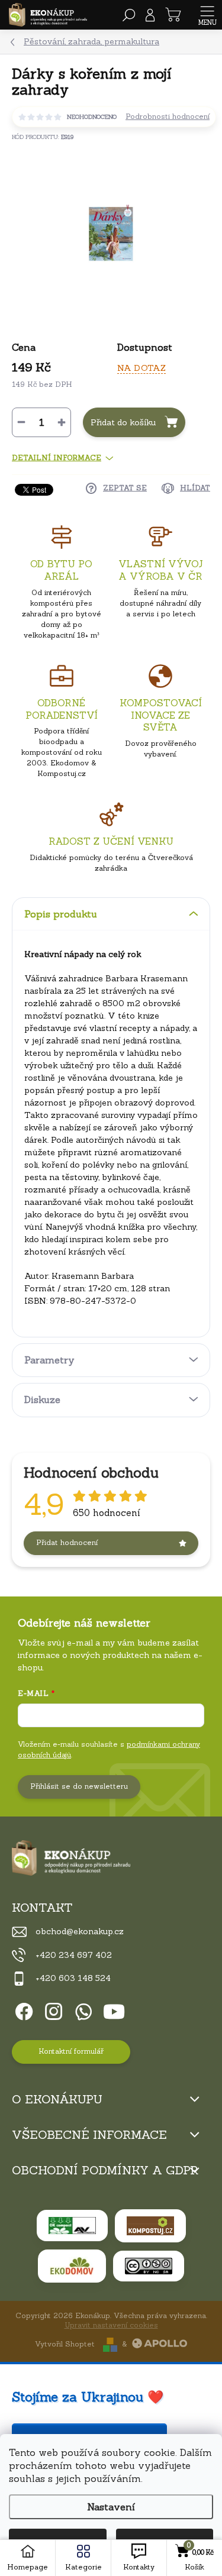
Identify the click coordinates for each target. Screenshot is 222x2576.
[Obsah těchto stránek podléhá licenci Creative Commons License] (149, 2266)
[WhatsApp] (81, 2010)
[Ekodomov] (72, 2266)
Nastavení (111, 2507)
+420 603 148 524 (73, 1978)
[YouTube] (114, 2010)
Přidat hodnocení (67, 1542)
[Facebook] (22, 2010)
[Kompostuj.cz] (150, 2226)
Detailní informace (57, 458)
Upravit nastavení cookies (111, 2325)
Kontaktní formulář (71, 2051)
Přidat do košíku (123, 422)
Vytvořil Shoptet (65, 2344)
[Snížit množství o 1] (21, 422)
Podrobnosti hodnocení (168, 117)
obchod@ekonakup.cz (80, 1931)
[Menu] (207, 15)
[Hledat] (129, 15)
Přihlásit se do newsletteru (79, 1786)
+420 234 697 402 (74, 1955)
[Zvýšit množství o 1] (62, 422)
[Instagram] (52, 2010)
